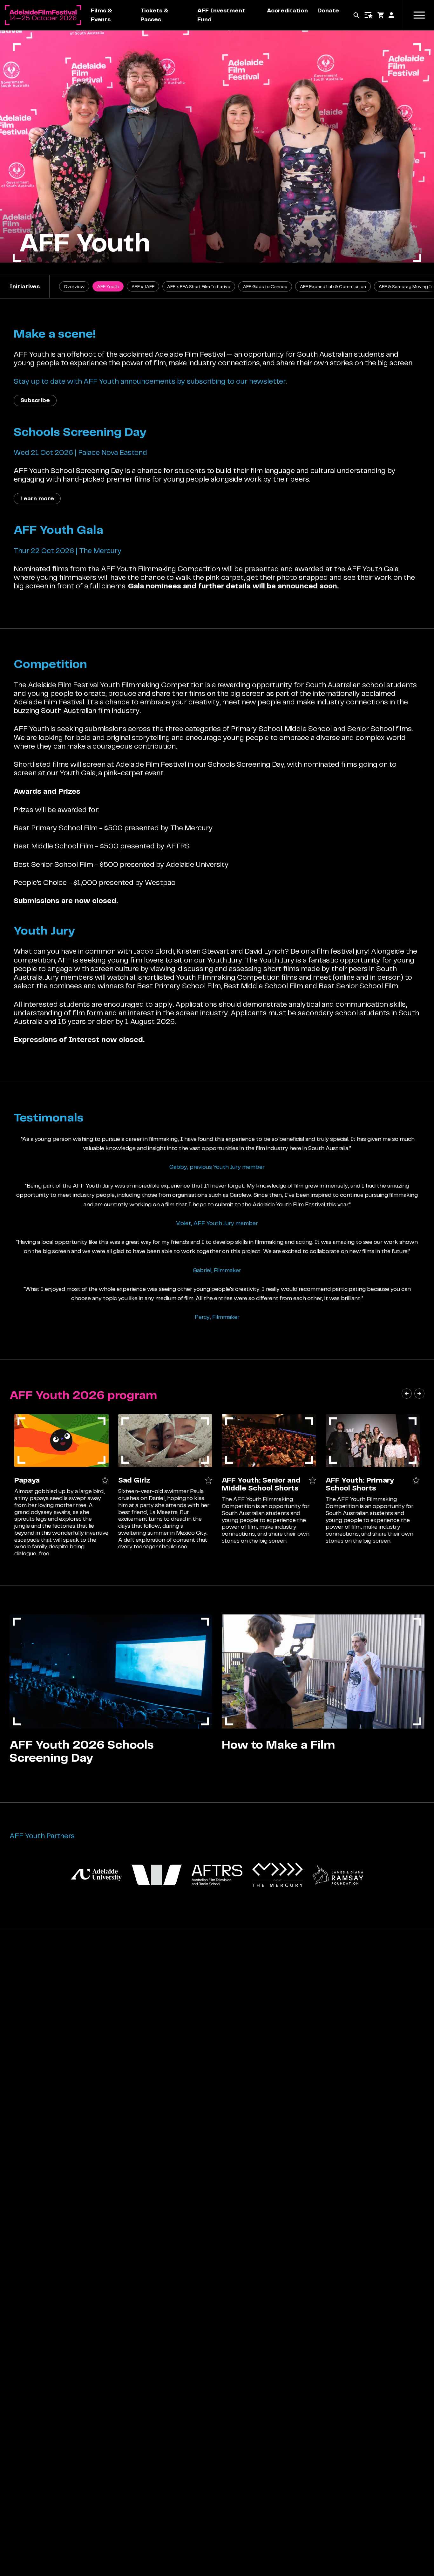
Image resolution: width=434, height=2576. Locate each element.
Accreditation (287, 10)
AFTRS (178, 846)
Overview (74, 286)
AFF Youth (108, 286)
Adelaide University (197, 864)
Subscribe (35, 400)
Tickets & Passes (154, 15)
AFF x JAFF (143, 286)
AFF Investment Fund (221, 15)
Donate (328, 10)
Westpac (160, 882)
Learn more (37, 498)
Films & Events (102, 15)
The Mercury (192, 828)
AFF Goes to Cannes (265, 286)
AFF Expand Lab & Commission (333, 286)
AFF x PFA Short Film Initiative (199, 286)
